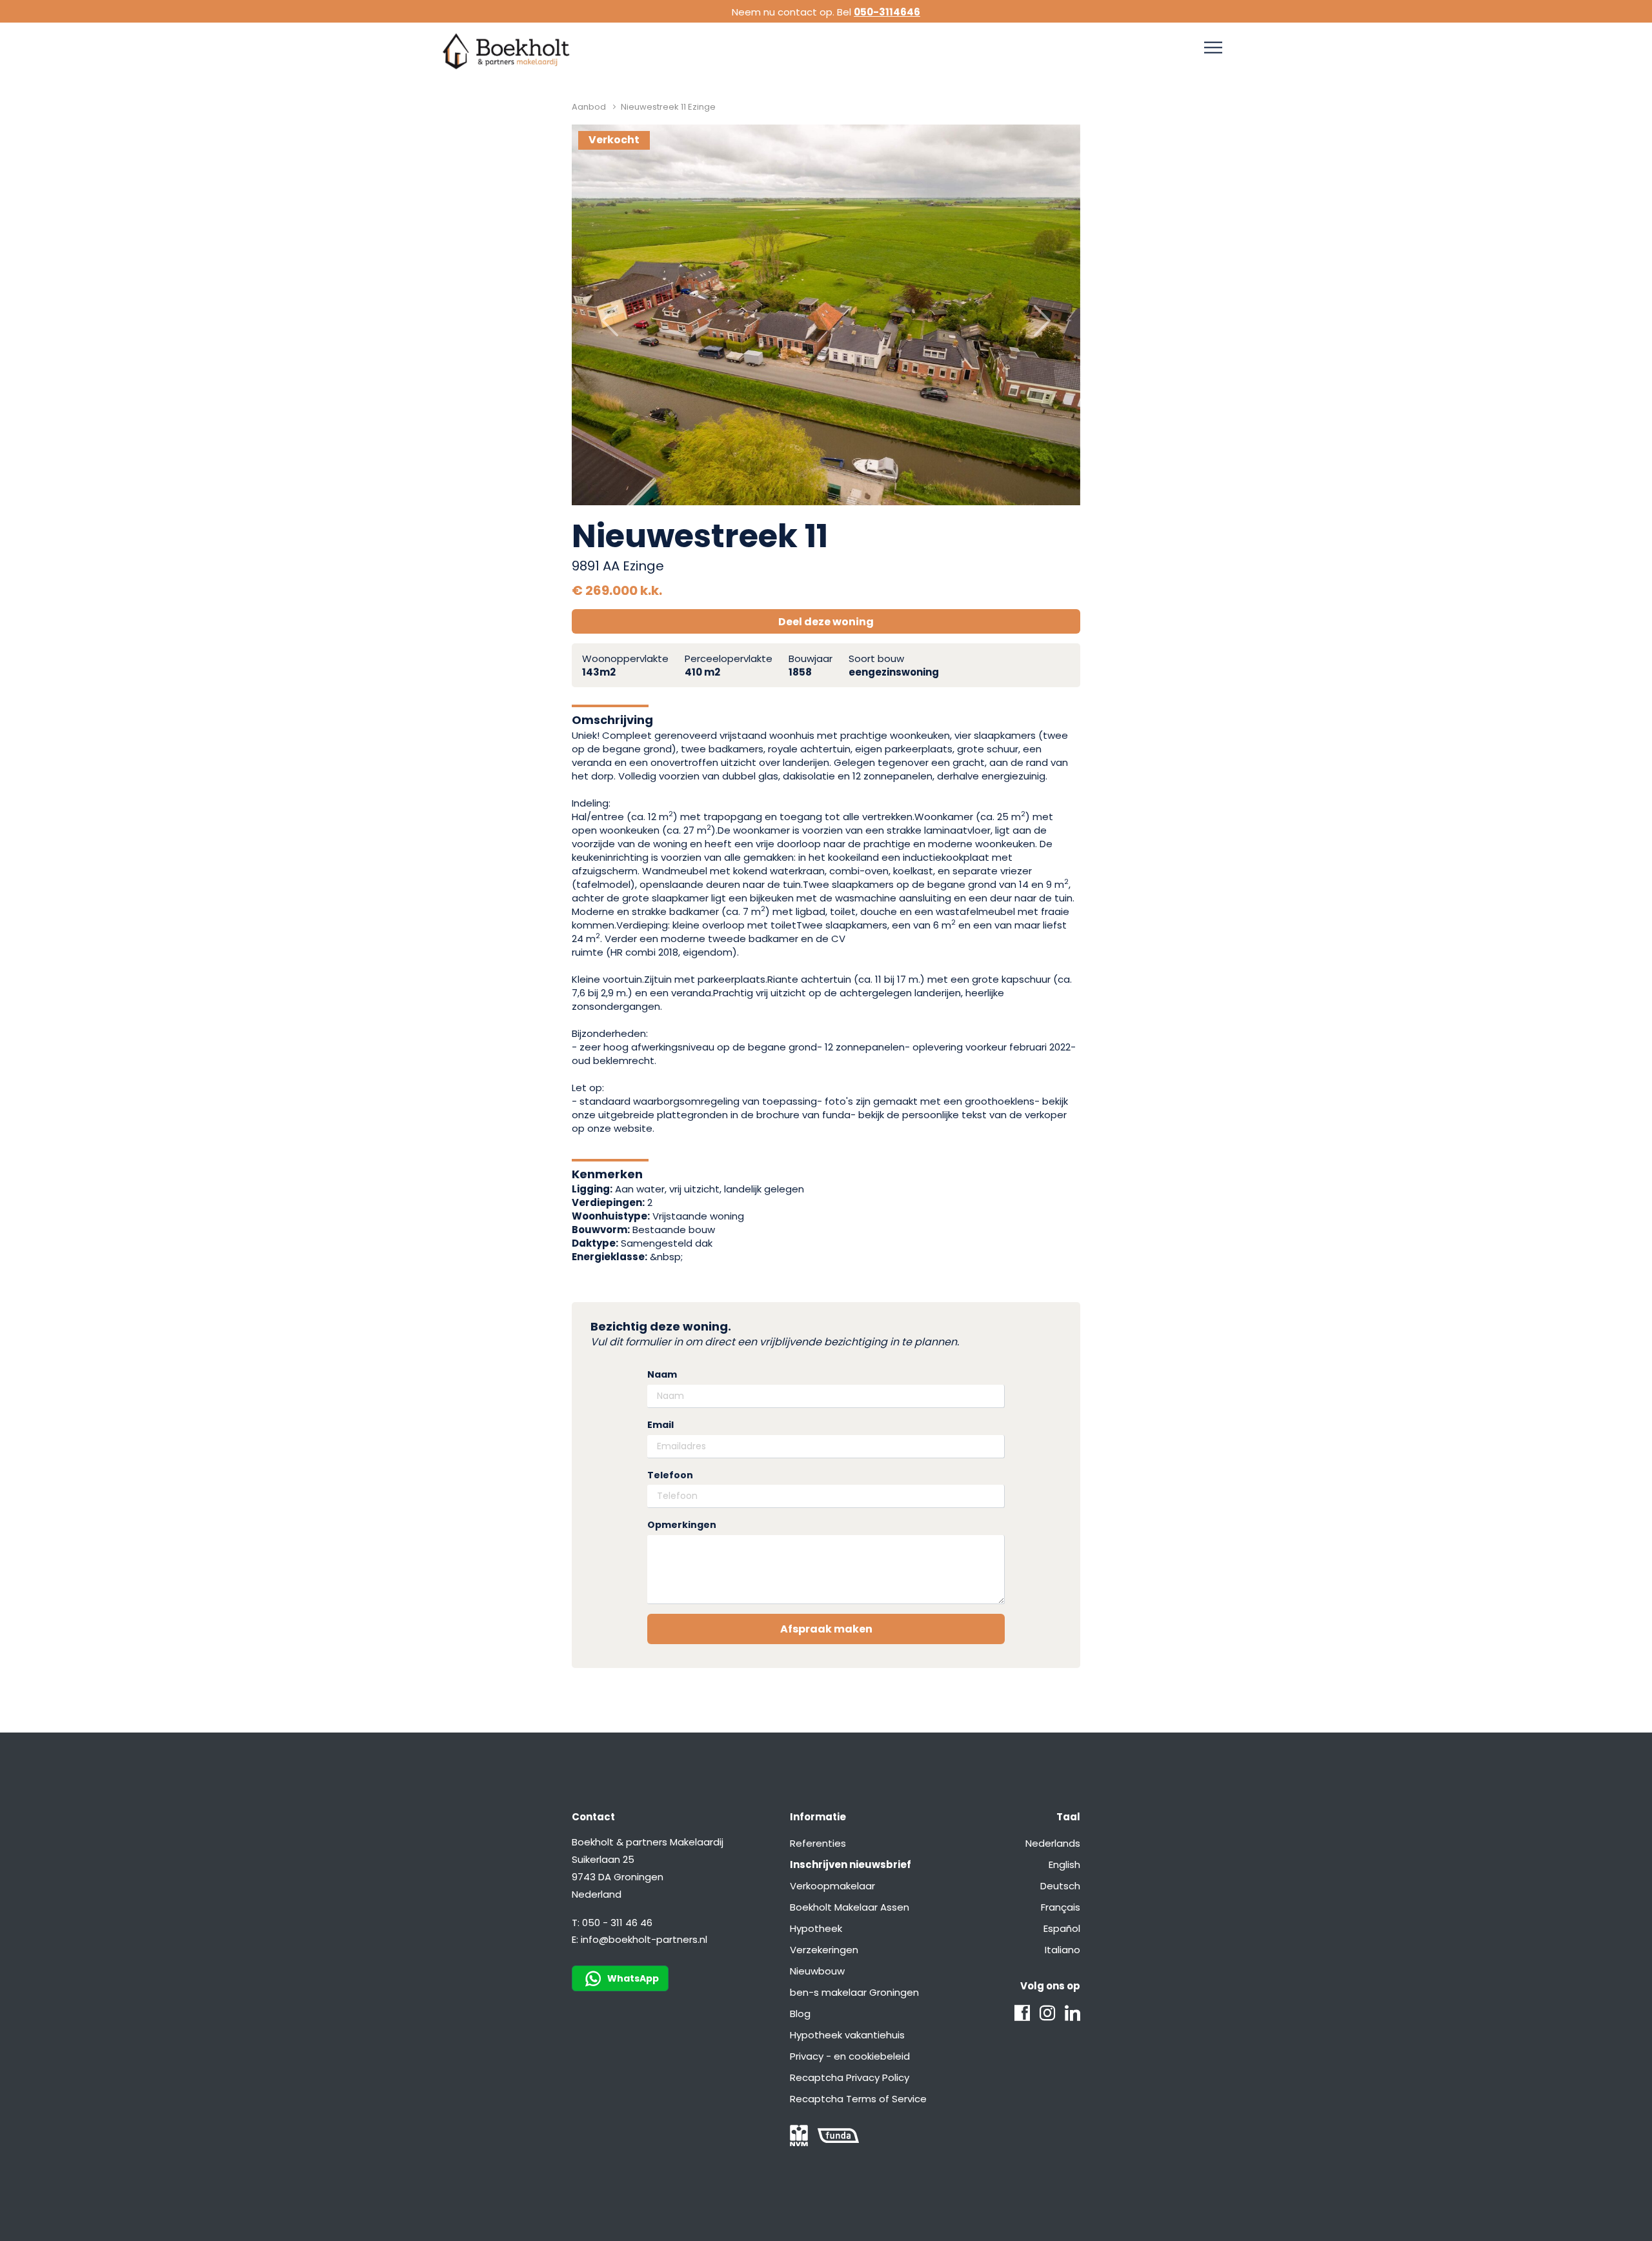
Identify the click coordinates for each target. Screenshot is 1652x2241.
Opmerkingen (682, 1525)
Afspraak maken (826, 1629)
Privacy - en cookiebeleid (850, 2056)
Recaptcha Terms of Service (858, 2099)
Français (1061, 1907)
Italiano (1063, 1950)
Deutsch (1060, 1886)
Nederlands (1053, 1843)
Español (1062, 1928)
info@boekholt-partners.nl (644, 1939)
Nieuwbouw (817, 1971)
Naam (662, 1375)
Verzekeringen (824, 1950)
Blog (800, 2014)
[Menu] (1213, 48)
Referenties (818, 1843)
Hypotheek (816, 1928)
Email (660, 1425)
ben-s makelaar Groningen (854, 1992)
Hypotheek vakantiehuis (847, 2035)
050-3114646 (887, 12)
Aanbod (589, 107)
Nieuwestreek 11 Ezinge (668, 107)
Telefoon (670, 1475)
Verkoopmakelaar (832, 1886)
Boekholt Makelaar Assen (850, 1907)
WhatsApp (633, 1978)
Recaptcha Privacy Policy (850, 2077)
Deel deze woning (826, 622)
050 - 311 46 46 (617, 1923)
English (1064, 1864)
